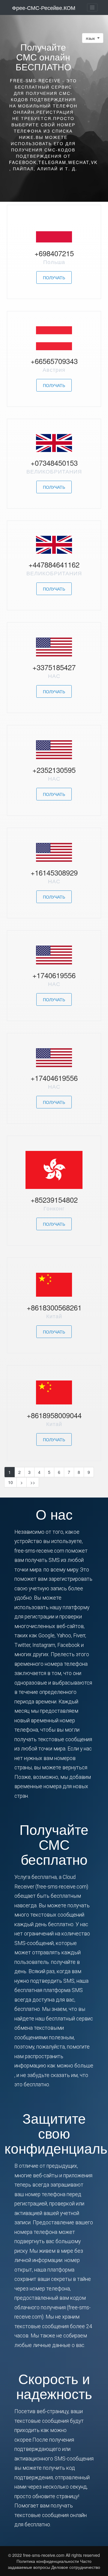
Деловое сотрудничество (76, 2567)
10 (10, 1482)
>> (33, 1482)
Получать (54, 277)
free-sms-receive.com (44, 2555)
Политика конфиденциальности (48, 2561)
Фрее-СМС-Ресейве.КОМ (44, 7)
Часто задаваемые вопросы (50, 2564)
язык (91, 38)
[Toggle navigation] (92, 7)
